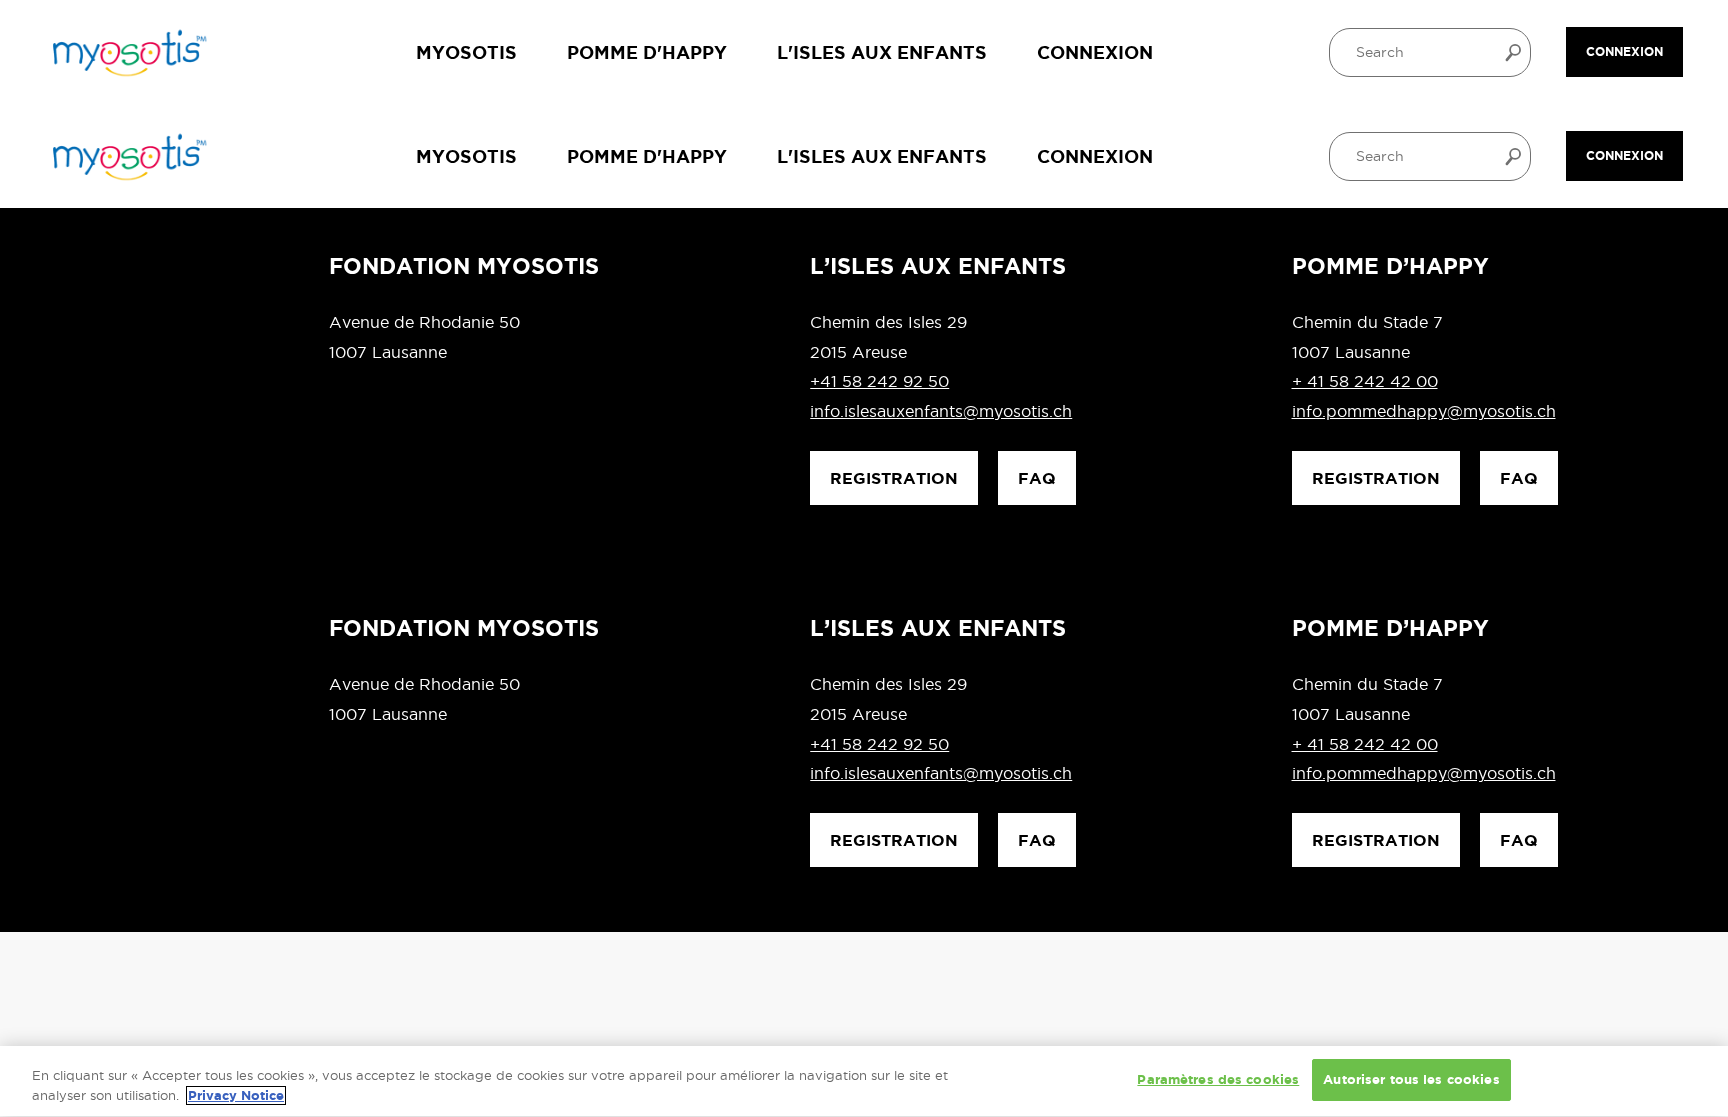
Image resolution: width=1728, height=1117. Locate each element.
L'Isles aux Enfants (882, 52)
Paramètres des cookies (1218, 1079)
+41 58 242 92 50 (879, 381)
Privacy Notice (236, 1095)
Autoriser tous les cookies (1411, 1079)
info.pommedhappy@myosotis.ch (1424, 411)
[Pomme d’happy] (127, 52)
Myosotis (466, 52)
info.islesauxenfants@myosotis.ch (941, 411)
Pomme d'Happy (647, 52)
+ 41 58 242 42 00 (1365, 381)
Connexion (1095, 52)
